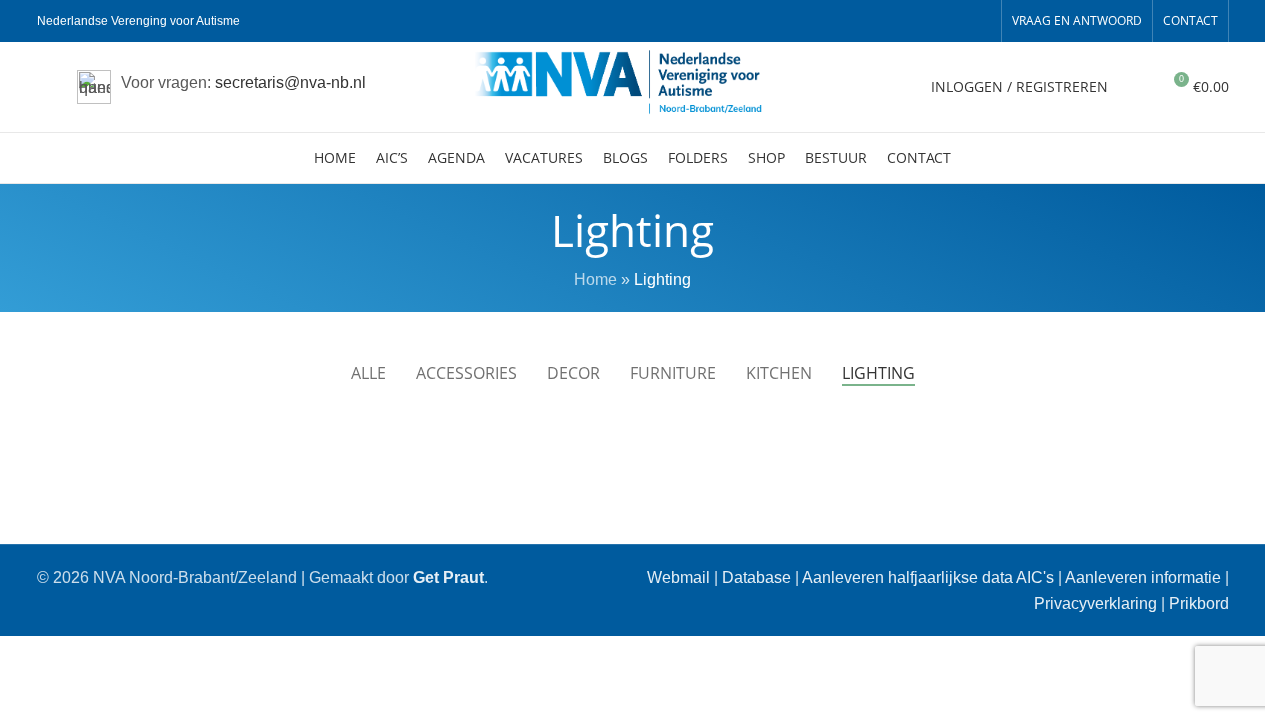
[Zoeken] (1136, 87)
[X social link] (907, 21)
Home (595, 279)
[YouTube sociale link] (955, 21)
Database (756, 577)
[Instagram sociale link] (931, 21)
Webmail (678, 577)
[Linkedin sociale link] (979, 21)
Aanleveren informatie (1143, 577)
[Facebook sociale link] (883, 21)
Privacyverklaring (1095, 603)
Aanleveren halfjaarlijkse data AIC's (928, 577)
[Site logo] (632, 85)
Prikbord (1199, 603)
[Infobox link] (221, 87)
